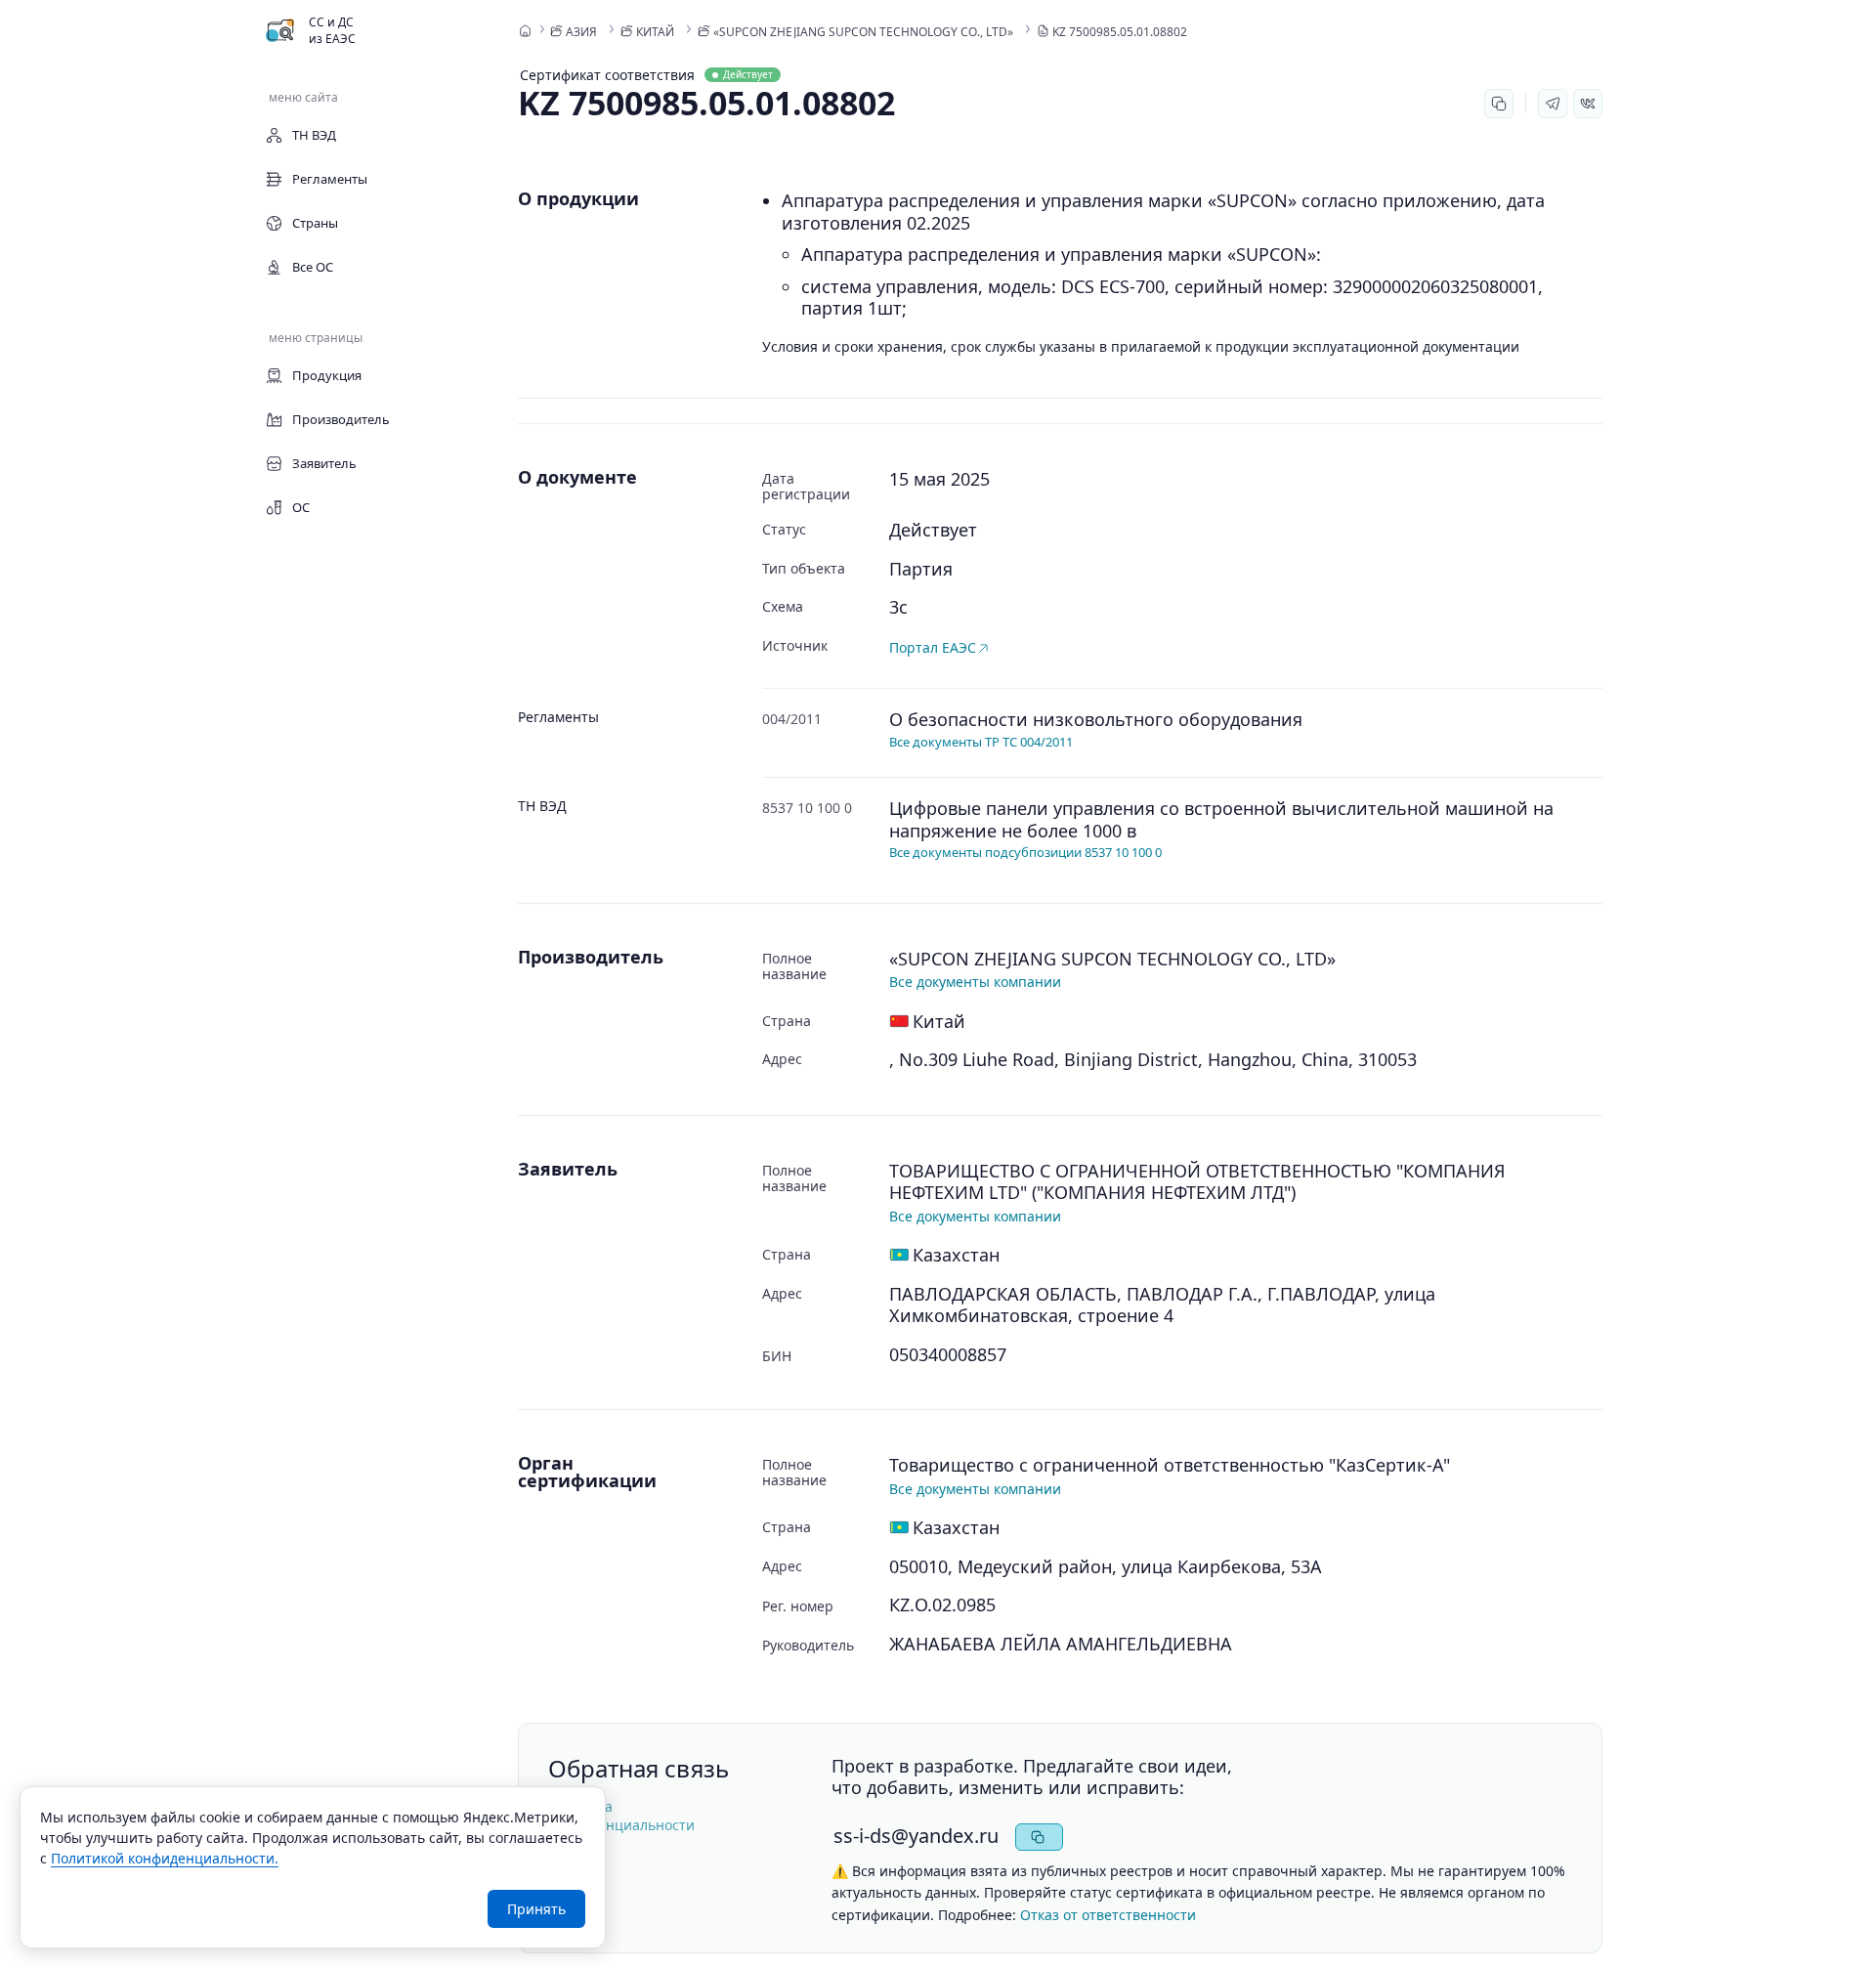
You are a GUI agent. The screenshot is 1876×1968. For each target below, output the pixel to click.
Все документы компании (975, 982)
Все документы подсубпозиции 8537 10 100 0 (1025, 852)
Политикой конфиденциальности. (165, 1858)
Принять (536, 1909)
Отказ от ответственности (1108, 1915)
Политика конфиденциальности (621, 1816)
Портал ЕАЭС (933, 647)
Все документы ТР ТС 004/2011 (981, 742)
